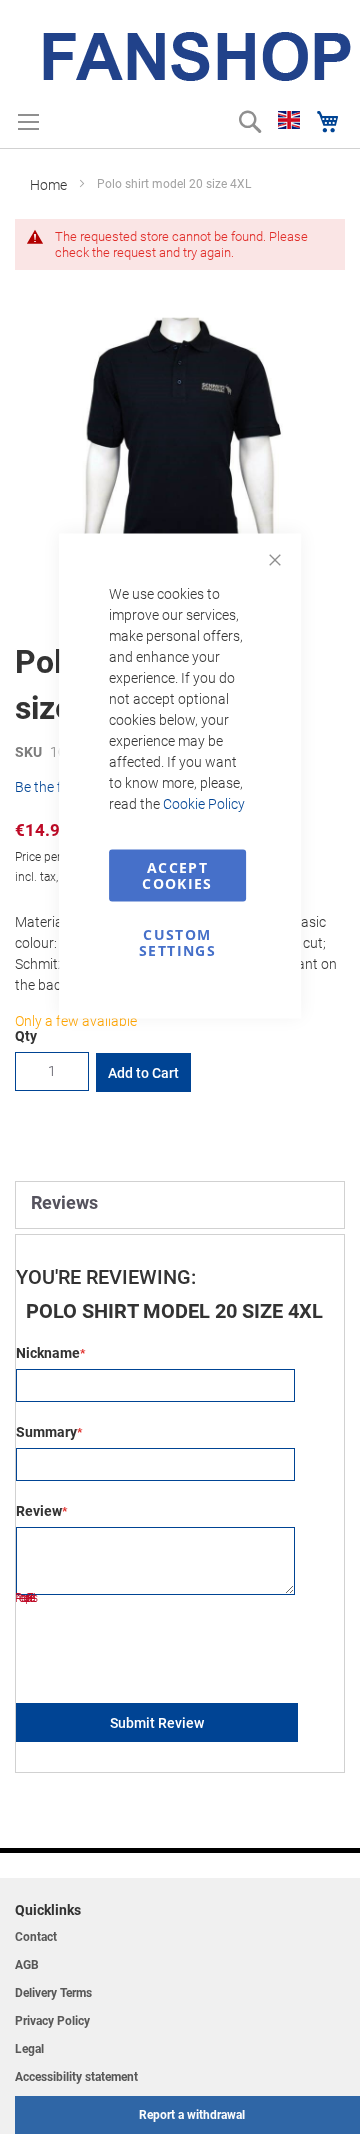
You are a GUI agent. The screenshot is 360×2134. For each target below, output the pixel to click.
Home (48, 185)
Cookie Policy (204, 804)
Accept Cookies (177, 875)
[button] (289, 120)
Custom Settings (177, 942)
